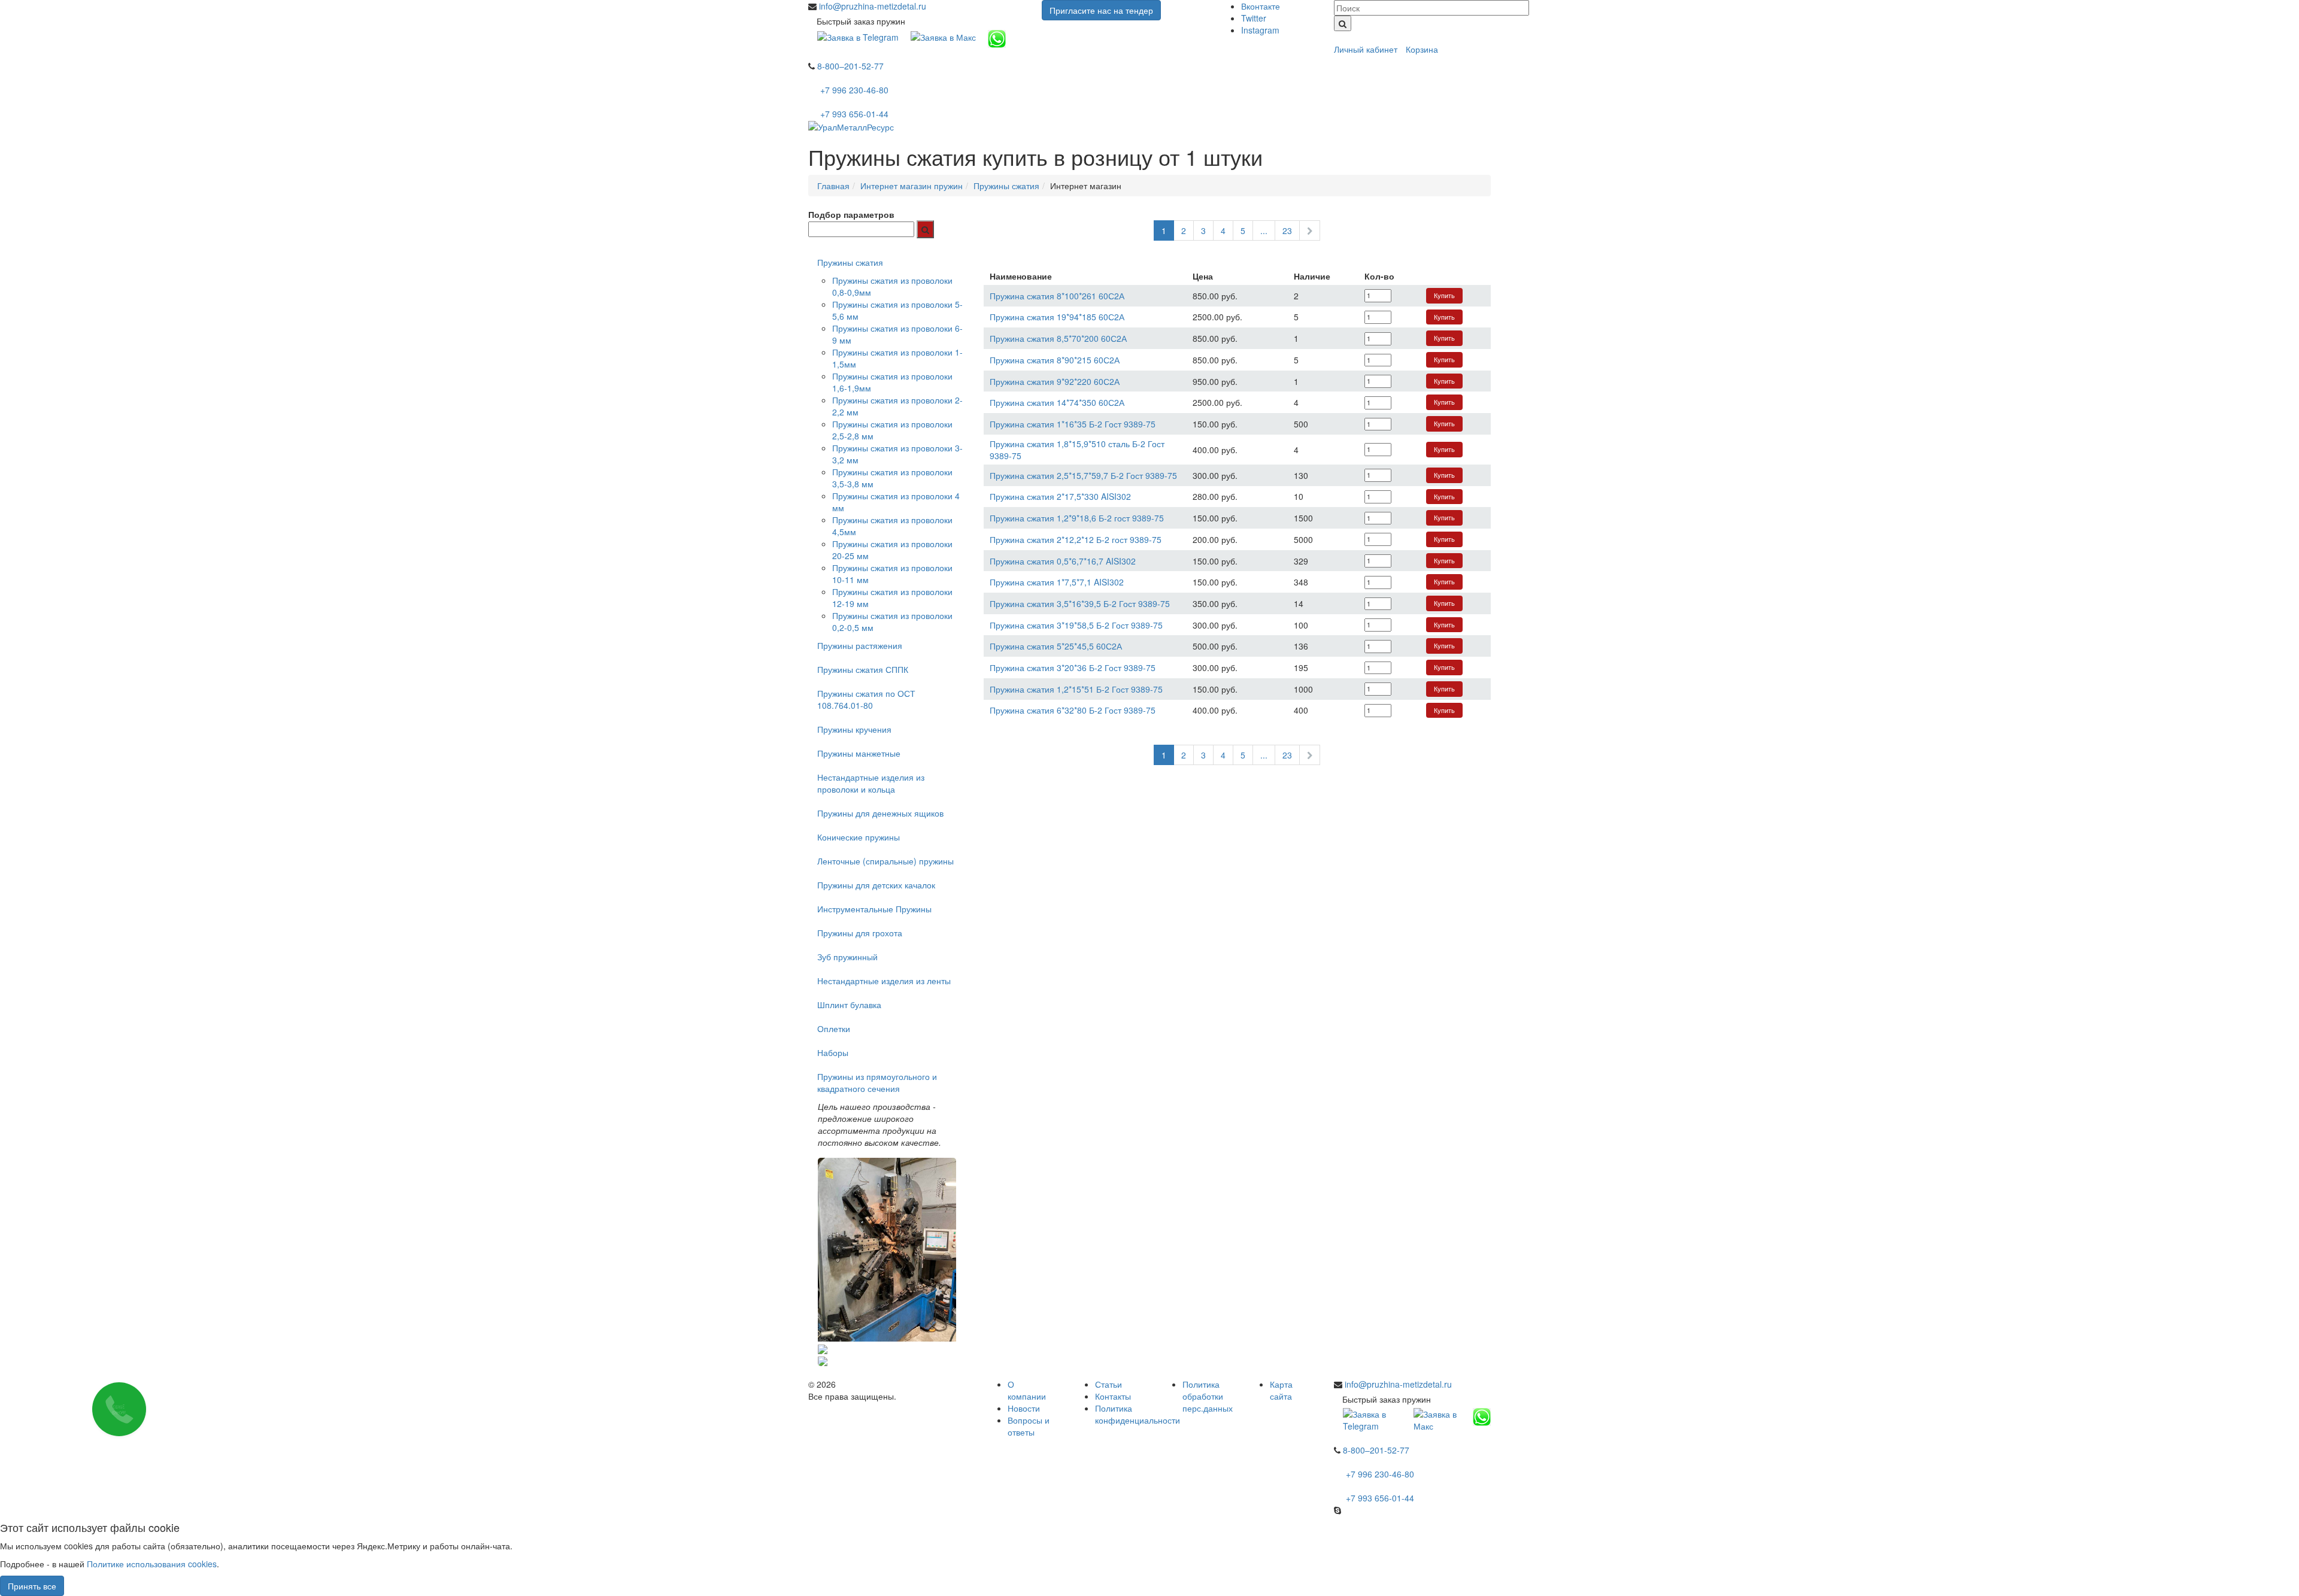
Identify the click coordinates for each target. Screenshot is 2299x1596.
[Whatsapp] (997, 38)
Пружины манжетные (859, 753)
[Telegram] (858, 36)
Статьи (1108, 1384)
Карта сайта (1281, 1390)
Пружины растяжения (860, 645)
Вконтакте (1261, 6)
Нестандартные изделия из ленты (884, 981)
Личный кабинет (1366, 49)
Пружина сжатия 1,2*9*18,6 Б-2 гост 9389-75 (1077, 518)
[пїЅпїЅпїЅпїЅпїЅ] (925, 229)
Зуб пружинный (847, 957)
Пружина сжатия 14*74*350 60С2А (1057, 402)
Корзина (1422, 49)
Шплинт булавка (849, 1005)
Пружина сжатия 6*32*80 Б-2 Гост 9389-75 (1073, 710)
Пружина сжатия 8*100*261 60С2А (1057, 296)
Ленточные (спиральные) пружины (885, 861)
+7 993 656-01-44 (854, 114)
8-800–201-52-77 (850, 66)
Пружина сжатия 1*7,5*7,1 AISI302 (1057, 582)
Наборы (833, 1052)
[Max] (943, 36)
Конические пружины (859, 837)
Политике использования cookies (152, 1564)
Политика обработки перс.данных (1208, 1396)
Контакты (1113, 1396)
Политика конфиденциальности (1138, 1414)
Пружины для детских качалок (876, 885)
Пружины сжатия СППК (863, 669)
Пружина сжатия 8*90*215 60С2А (1055, 360)
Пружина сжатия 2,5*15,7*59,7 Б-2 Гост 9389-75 (1083, 475)
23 (1287, 230)
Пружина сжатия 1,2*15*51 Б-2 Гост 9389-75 (1076, 689)
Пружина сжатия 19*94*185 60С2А (1057, 317)
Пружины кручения (854, 729)
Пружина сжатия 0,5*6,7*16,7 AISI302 (1063, 561)
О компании (1027, 1390)
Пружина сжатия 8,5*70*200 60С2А (1058, 338)
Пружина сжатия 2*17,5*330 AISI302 (1060, 496)
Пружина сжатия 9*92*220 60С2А (1055, 381)
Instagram (1260, 30)
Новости (1024, 1408)
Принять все (32, 1586)
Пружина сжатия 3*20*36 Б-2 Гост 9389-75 (1073, 667)
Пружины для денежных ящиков (880, 813)
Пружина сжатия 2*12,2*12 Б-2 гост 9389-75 (1076, 539)
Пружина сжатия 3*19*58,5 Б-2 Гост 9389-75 (1076, 625)
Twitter (1254, 18)
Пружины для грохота (860, 933)
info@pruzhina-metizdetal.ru (873, 6)
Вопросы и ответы (1029, 1426)
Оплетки (834, 1028)
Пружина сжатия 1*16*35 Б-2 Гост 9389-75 (1073, 424)
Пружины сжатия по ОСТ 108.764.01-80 (866, 699)
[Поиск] (1343, 23)
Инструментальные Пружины (874, 909)
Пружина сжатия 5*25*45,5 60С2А (1056, 646)
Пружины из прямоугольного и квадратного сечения (877, 1082)
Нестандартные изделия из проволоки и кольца (871, 783)
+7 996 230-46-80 (854, 90)
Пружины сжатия (850, 262)
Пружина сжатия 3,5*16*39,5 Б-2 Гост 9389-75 (1080, 603)
